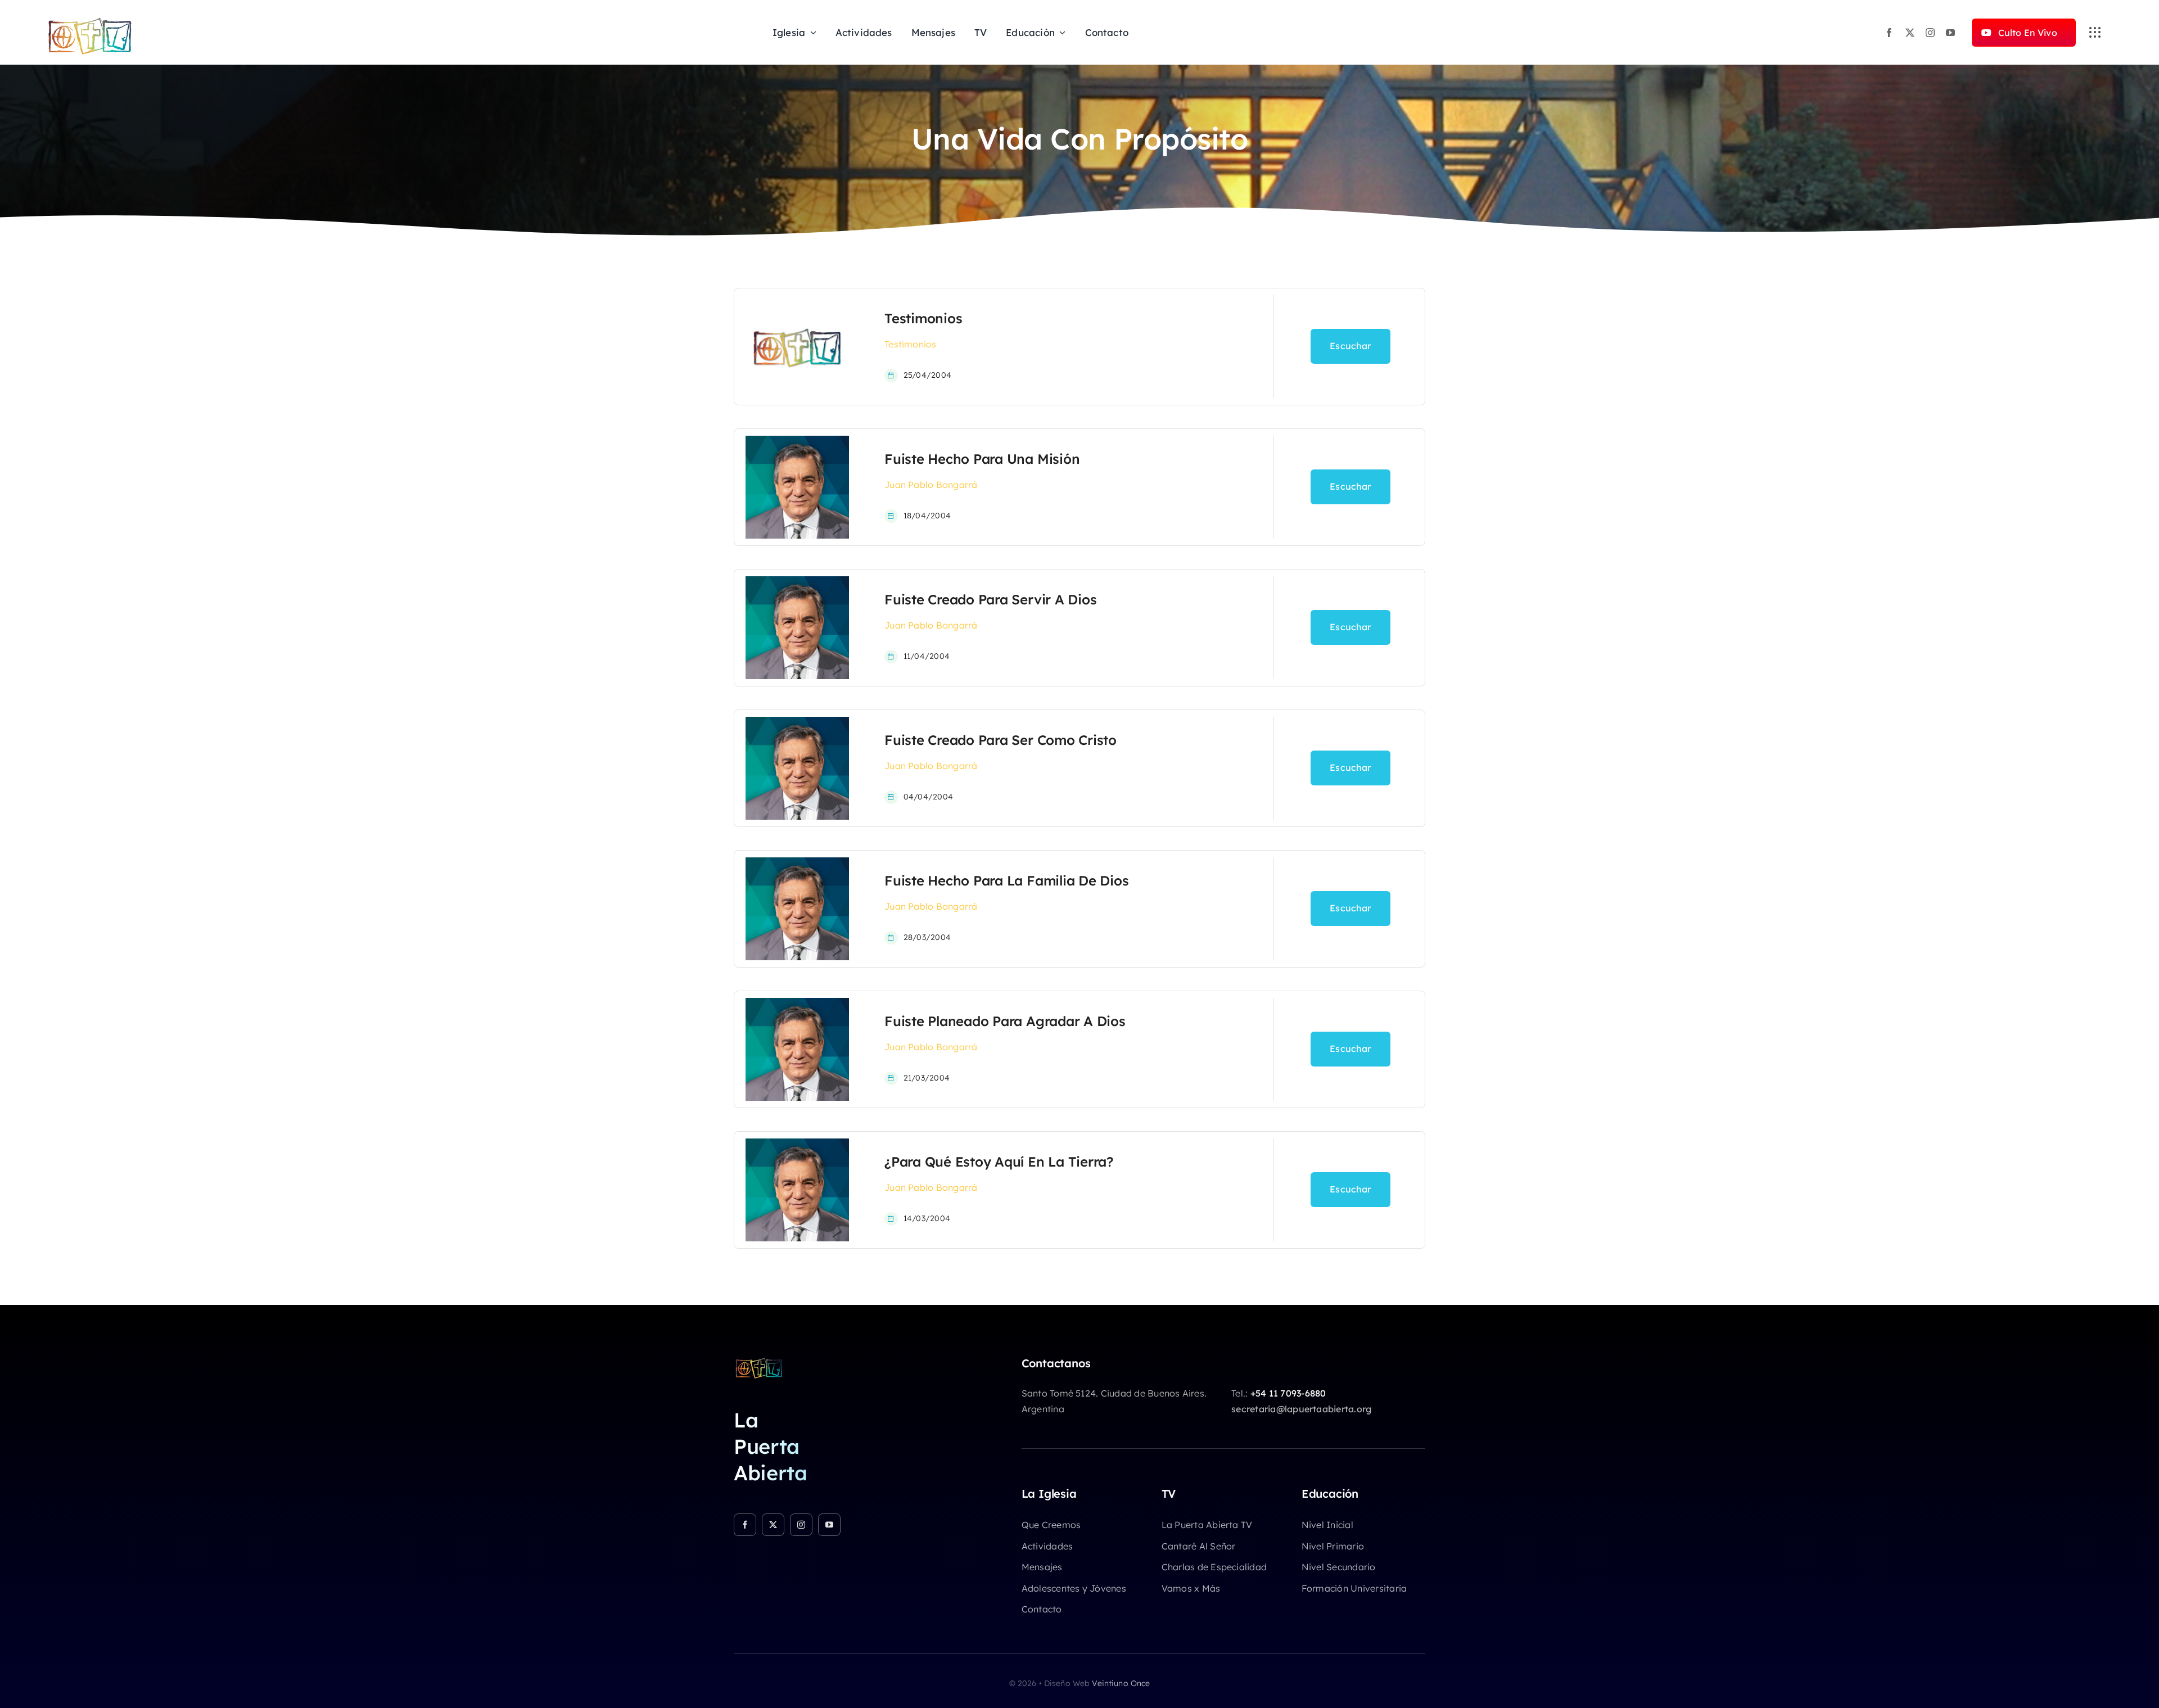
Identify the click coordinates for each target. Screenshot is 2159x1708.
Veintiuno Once (1121, 1683)
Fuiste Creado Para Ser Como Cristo (1001, 740)
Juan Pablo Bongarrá (931, 485)
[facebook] (1889, 33)
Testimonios (923, 318)
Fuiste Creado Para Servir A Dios (990, 599)
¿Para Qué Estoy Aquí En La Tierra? (999, 1162)
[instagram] (1930, 33)
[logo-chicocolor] (759, 1361)
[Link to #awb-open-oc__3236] (2095, 33)
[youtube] (1950, 33)
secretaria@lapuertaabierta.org (1301, 1409)
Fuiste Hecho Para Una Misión (982, 459)
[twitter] (1910, 33)
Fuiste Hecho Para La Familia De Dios (1006, 880)
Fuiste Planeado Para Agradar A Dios (1005, 1021)
